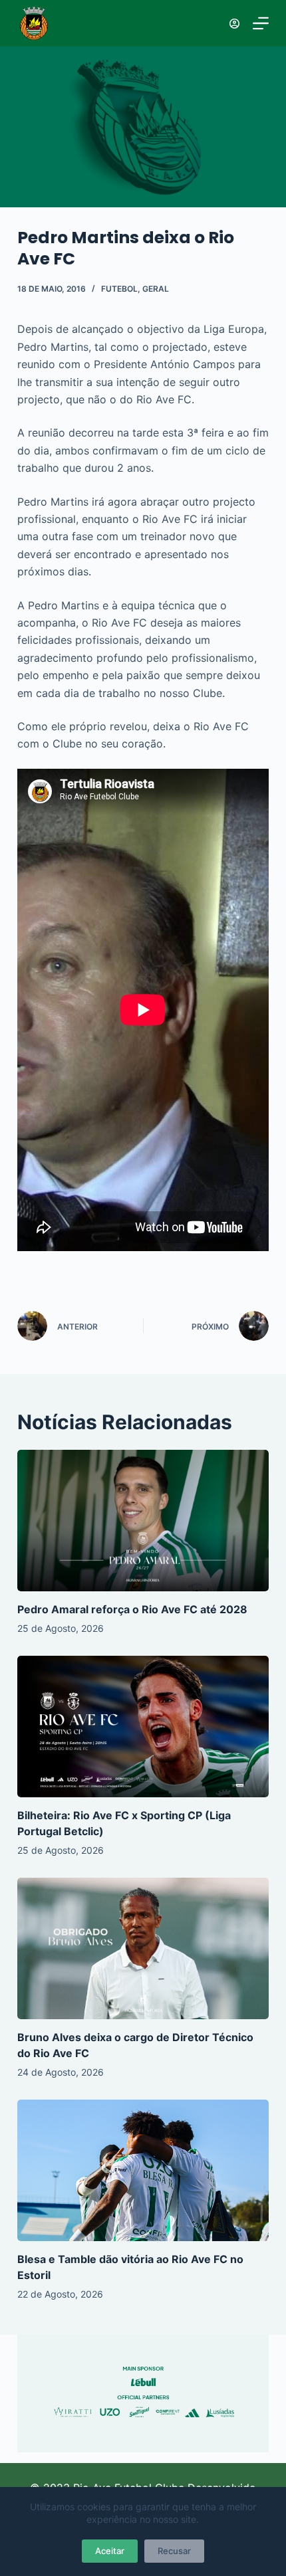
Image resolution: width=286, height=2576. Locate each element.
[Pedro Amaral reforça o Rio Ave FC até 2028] (143, 1521)
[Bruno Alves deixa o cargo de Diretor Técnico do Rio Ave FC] (143, 1948)
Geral (156, 289)
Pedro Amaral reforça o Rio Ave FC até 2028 (132, 1609)
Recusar (174, 2551)
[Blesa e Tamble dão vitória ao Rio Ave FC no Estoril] (143, 2170)
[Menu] (261, 23)
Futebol (119, 289)
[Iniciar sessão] (234, 24)
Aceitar (110, 2551)
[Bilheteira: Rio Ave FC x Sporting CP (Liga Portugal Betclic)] (143, 1727)
